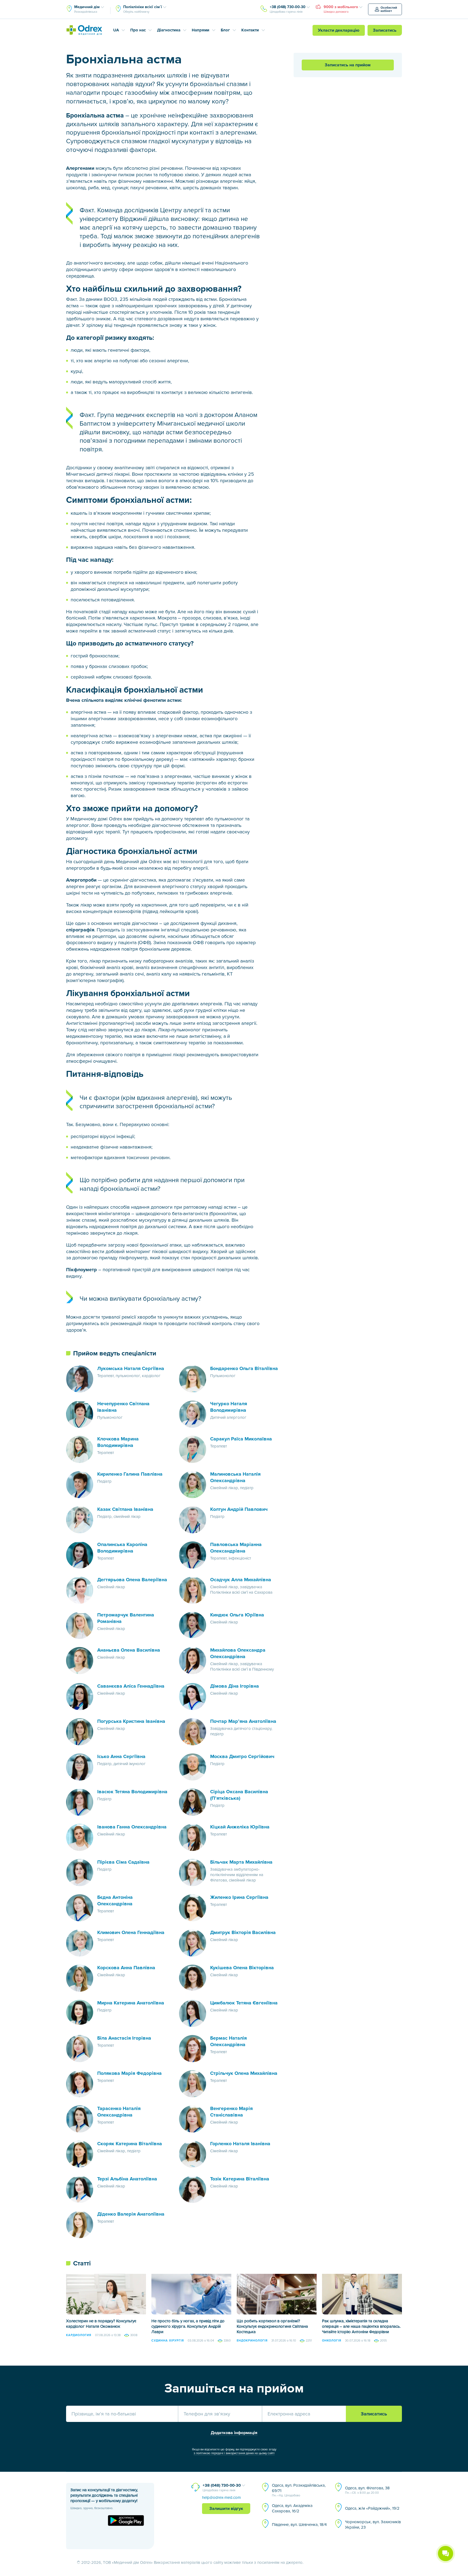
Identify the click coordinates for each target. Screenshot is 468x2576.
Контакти (250, 30)
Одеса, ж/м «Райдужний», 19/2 (372, 2508)
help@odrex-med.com (221, 2497)
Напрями (201, 30)
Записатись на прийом (348, 65)
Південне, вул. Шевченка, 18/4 (299, 2525)
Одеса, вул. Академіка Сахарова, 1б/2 (292, 2508)
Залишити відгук (226, 2509)
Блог (225, 30)
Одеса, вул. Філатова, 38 (367, 2490)
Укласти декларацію (339, 30)
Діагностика (169, 30)
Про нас (138, 30)
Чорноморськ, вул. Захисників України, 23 (373, 2525)
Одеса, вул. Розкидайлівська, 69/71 (299, 2490)
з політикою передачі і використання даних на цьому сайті (234, 2453)
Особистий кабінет (389, 9)
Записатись (385, 30)
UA (116, 30)
